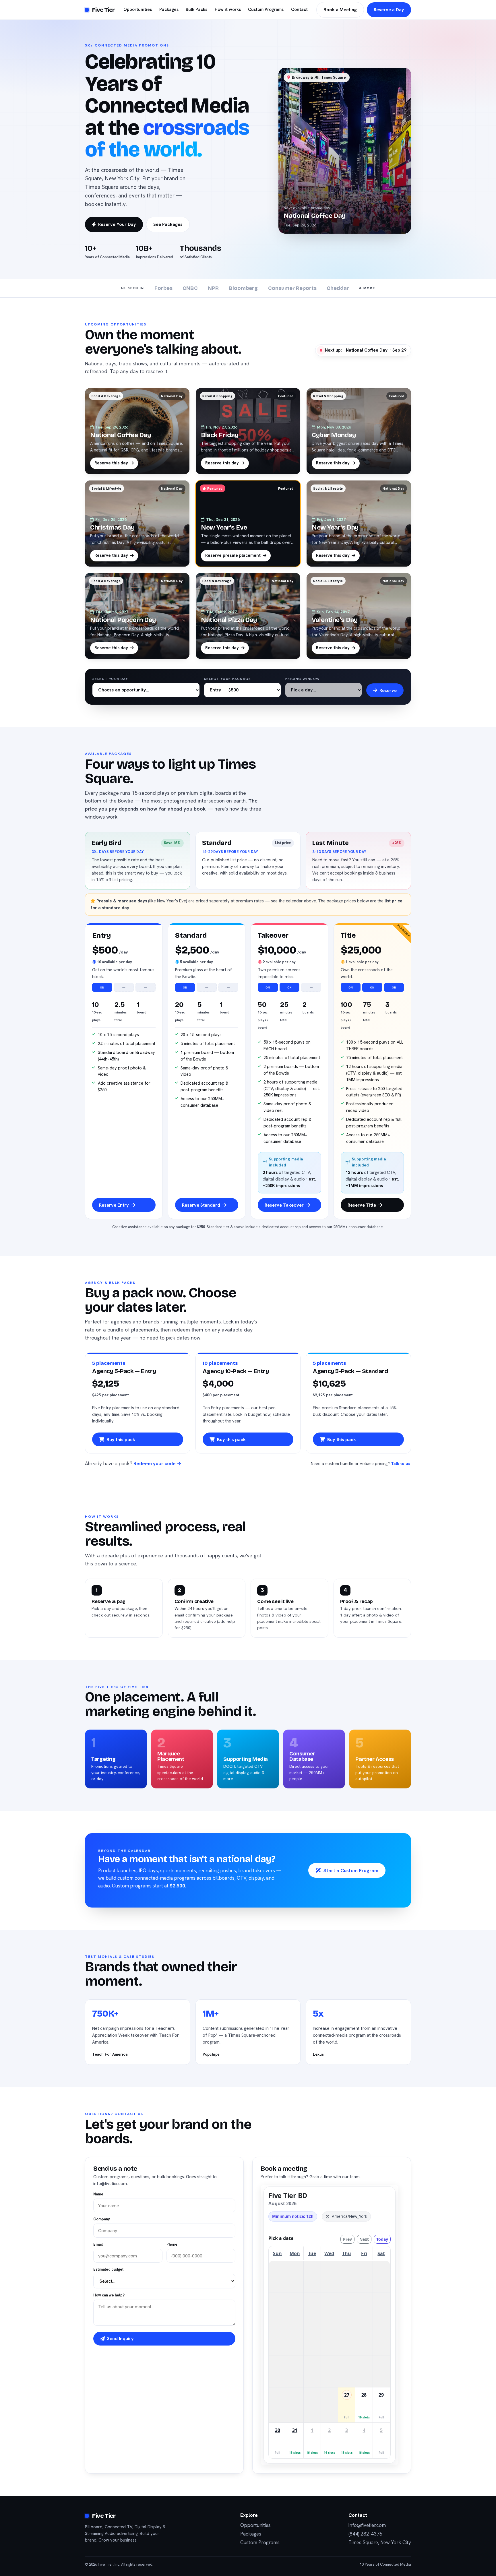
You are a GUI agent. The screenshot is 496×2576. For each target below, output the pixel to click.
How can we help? (109, 2295)
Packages (169, 9)
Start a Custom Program (351, 1871)
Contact (299, 9)
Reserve (388, 690)
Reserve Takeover (284, 1205)
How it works (228, 9)
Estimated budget (108, 2269)
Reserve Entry (114, 1205)
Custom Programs (266, 9)
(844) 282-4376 (365, 2534)
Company (102, 2219)
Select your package (227, 679)
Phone (172, 2244)
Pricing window (303, 679)
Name (98, 2194)
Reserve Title (362, 1205)
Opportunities (138, 9)
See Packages (168, 224)
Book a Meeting (340, 10)
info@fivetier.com (367, 2525)
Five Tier (103, 10)
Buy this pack (121, 1440)
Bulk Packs (196, 9)
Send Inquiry (120, 2338)
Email (98, 2244)
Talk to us (401, 1464)
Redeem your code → (157, 1464)
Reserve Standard (201, 1205)
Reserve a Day (389, 10)
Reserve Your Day (117, 224)
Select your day (110, 679)
